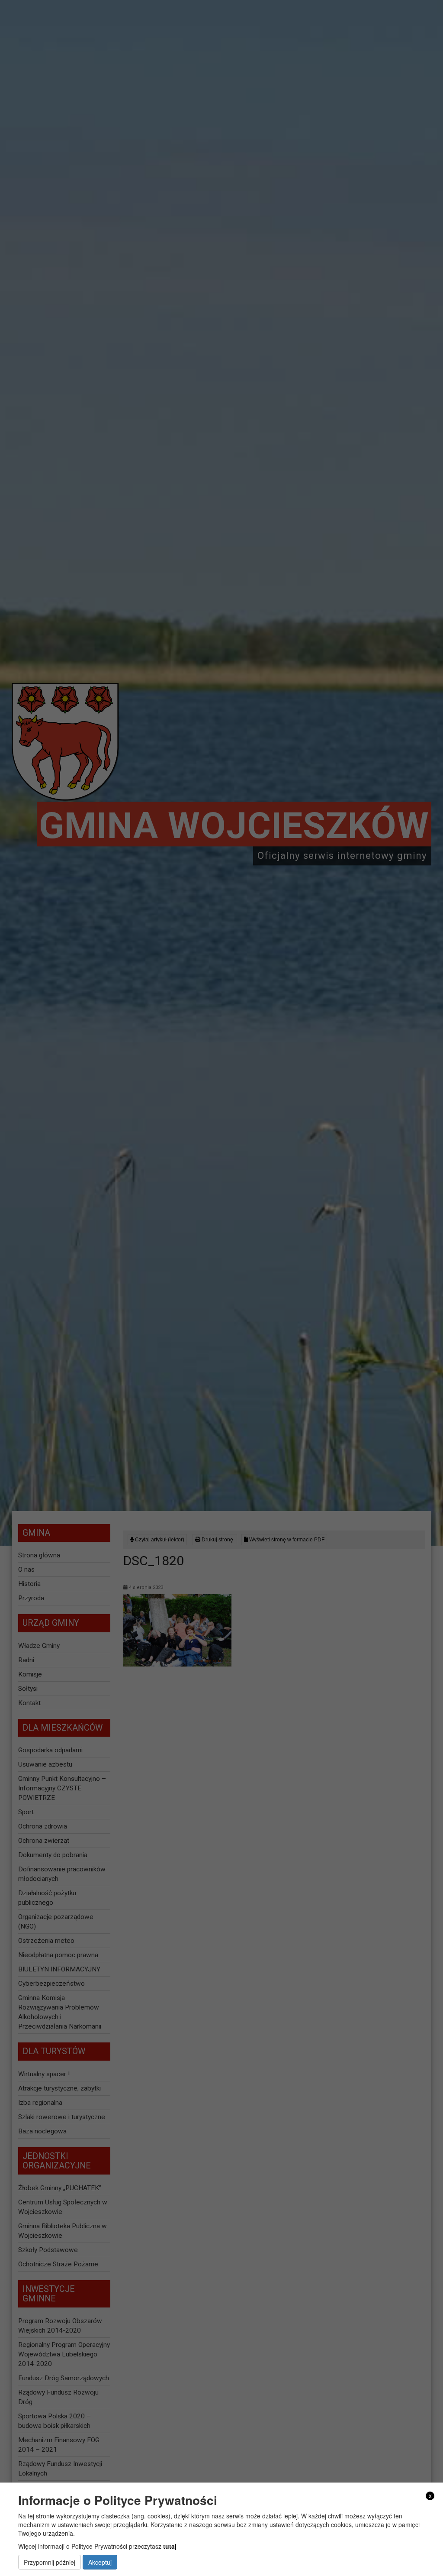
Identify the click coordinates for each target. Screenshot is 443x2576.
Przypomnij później (50, 2562)
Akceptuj (100, 2562)
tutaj (170, 2546)
